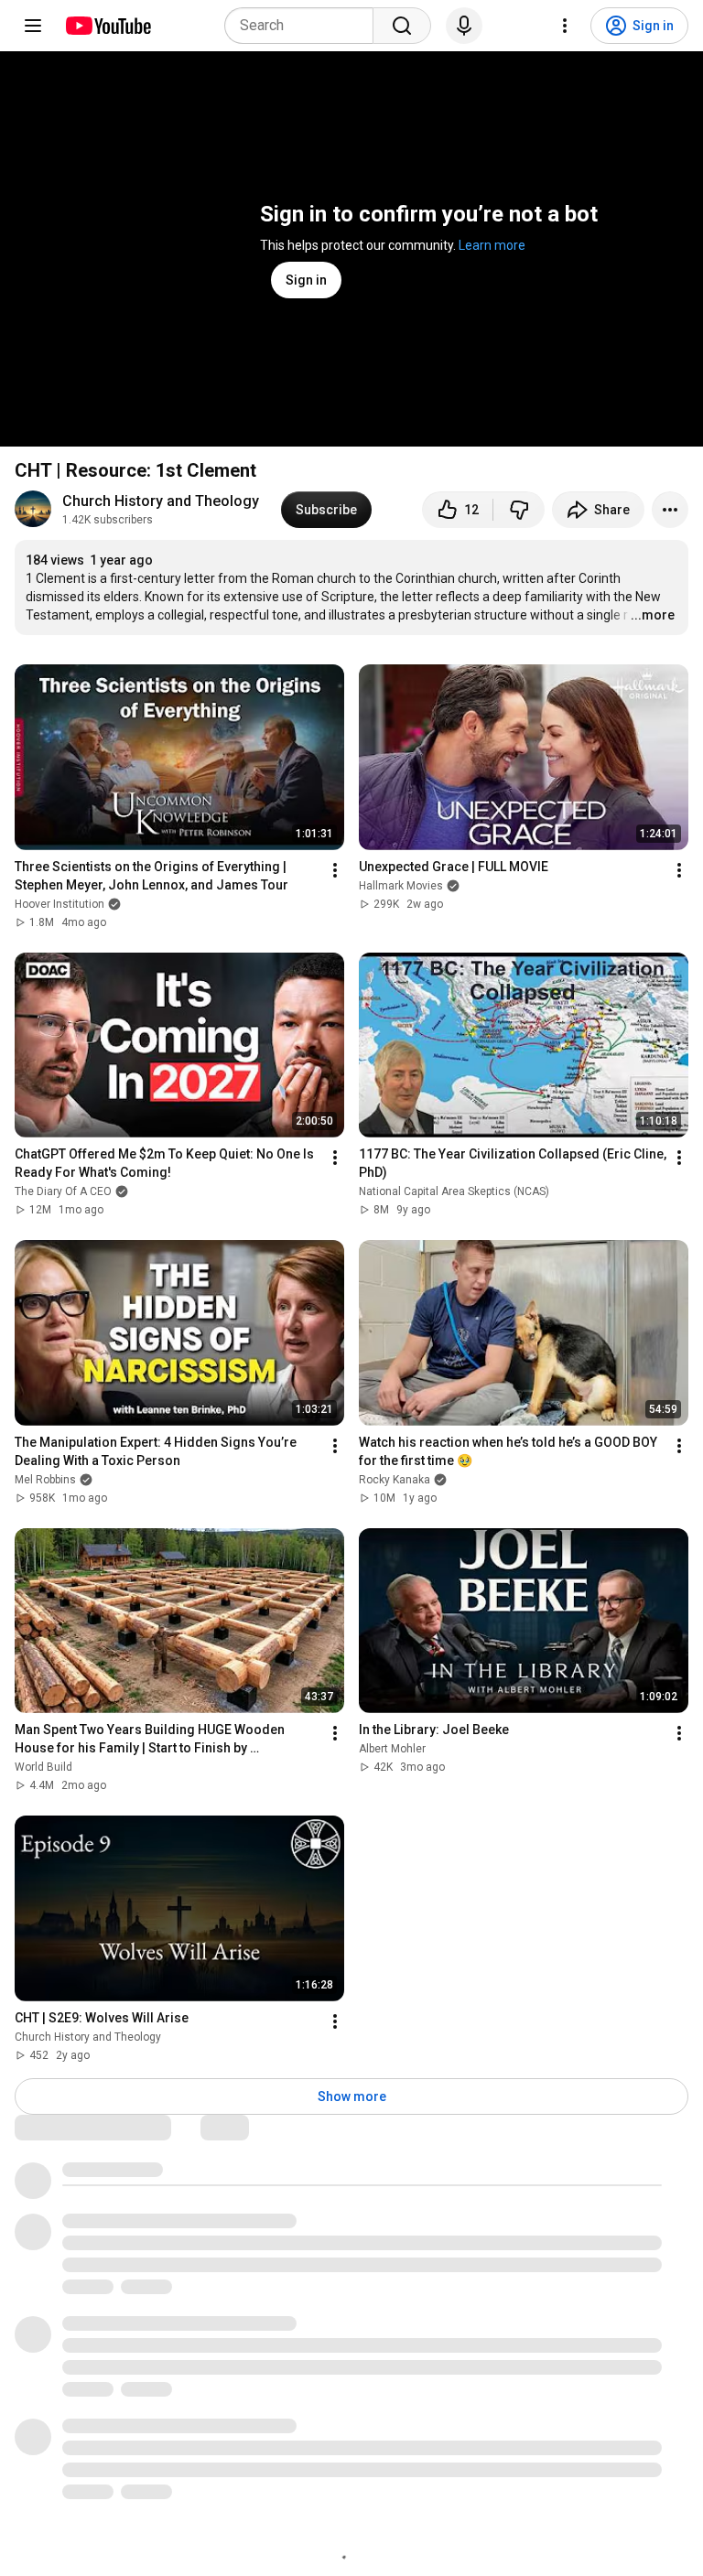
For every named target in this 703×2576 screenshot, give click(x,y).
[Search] (402, 26)
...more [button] (653, 615)
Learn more (492, 245)
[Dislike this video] (519, 510)
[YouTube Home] (108, 26)
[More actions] (670, 510)
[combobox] (304, 26)
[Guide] (33, 26)
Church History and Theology (161, 501)
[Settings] (565, 26)
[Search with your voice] (464, 26)
